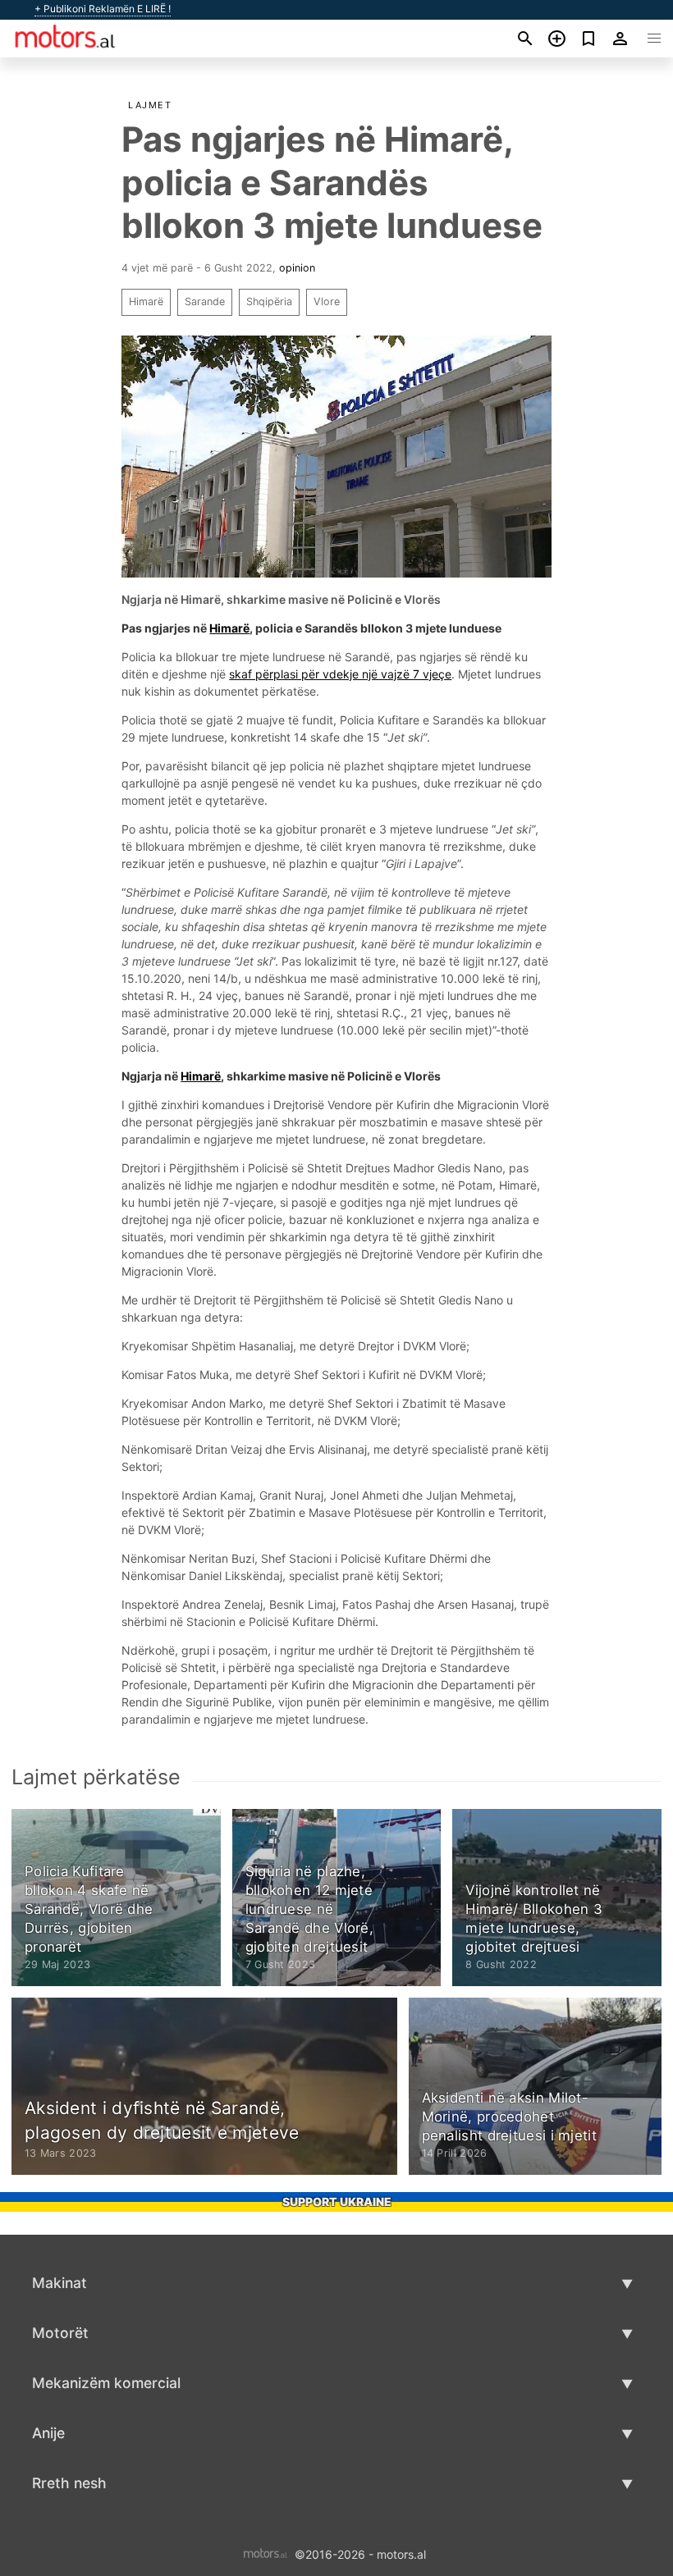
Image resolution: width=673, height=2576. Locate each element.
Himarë (146, 301)
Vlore (327, 301)
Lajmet (150, 105)
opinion (297, 268)
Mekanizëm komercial (106, 2383)
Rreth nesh (69, 2483)
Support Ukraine (337, 2201)
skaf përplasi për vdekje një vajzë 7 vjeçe (340, 674)
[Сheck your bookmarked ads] (589, 39)
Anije (48, 2433)
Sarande (205, 301)
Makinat (60, 2283)
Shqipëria (269, 301)
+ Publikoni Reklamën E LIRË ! (103, 9)
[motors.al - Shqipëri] (266, 2553)
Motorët (60, 2333)
